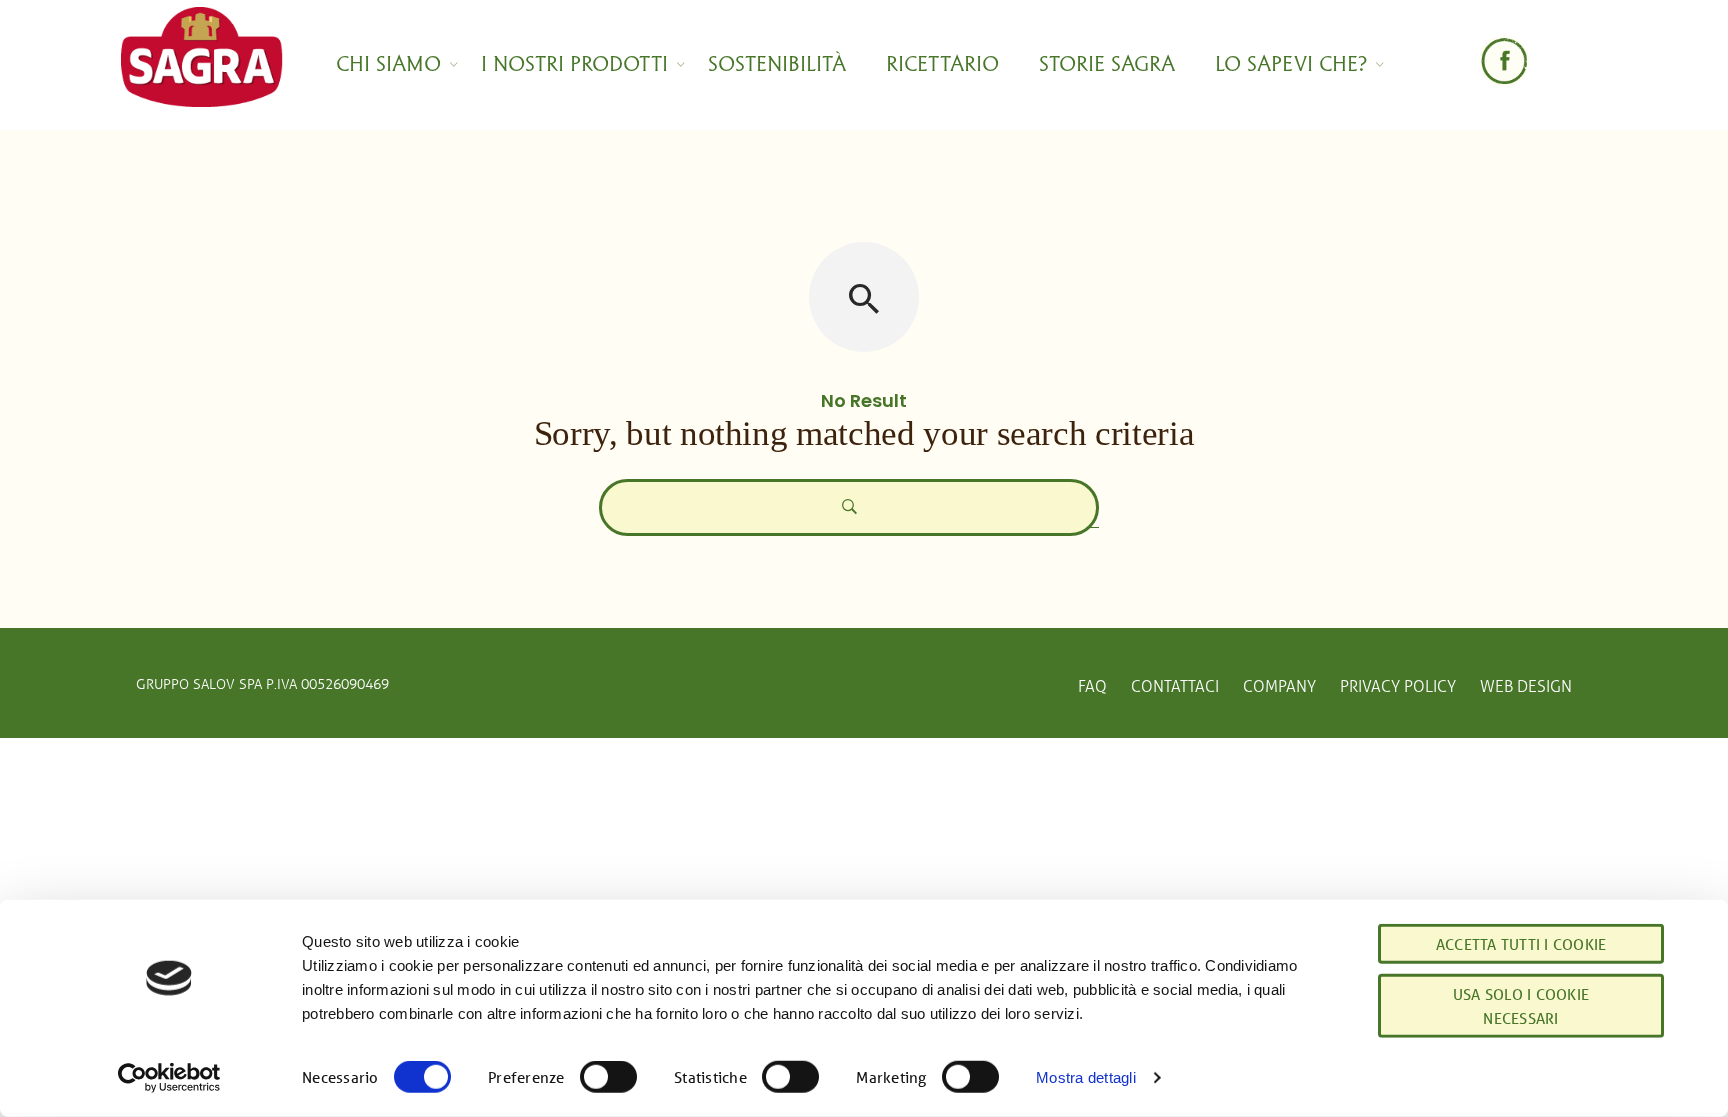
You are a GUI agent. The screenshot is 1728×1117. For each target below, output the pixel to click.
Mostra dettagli (1086, 1077)
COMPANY (1279, 685)
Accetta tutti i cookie (1521, 944)
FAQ (1092, 685)
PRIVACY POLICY (1398, 685)
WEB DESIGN (1526, 685)
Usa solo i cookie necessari (1521, 1006)
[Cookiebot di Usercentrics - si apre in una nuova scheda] (169, 1078)
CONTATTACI (1175, 685)
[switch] (608, 1077)
